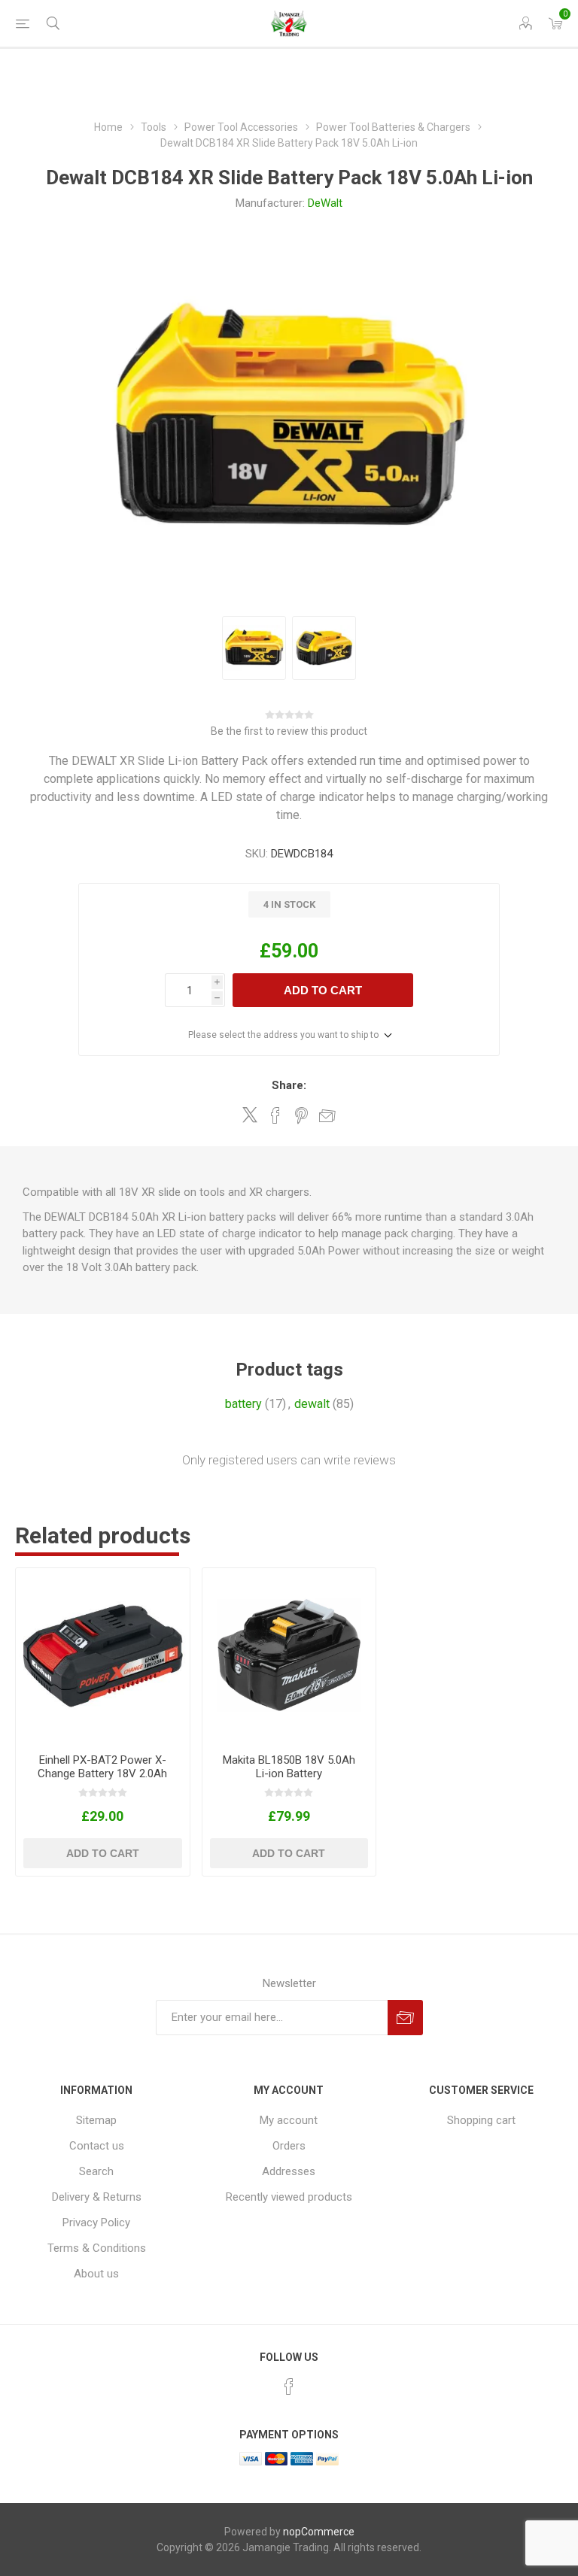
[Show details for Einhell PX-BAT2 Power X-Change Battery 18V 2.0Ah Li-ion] (103, 1655)
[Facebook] (289, 2386)
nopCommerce (319, 2532)
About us (96, 2274)
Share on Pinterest (301, 1115)
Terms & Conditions (97, 2248)
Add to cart (323, 990)
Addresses (289, 2171)
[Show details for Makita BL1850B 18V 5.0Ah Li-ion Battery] (289, 1655)
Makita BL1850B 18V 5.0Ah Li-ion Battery (289, 1767)
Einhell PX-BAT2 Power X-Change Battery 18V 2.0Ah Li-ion (102, 1773)
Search (96, 2171)
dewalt (312, 1404)
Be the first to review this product (289, 731)
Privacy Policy (96, 2223)
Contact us (97, 2146)
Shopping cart (481, 2120)
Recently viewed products (289, 2197)
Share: (289, 1085)
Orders (289, 2146)
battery (243, 1404)
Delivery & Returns (97, 2197)
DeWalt (325, 203)
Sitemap (96, 2120)
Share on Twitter (250, 1115)
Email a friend (327, 1115)
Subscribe (405, 2018)
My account (289, 2120)
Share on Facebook (275, 1115)
